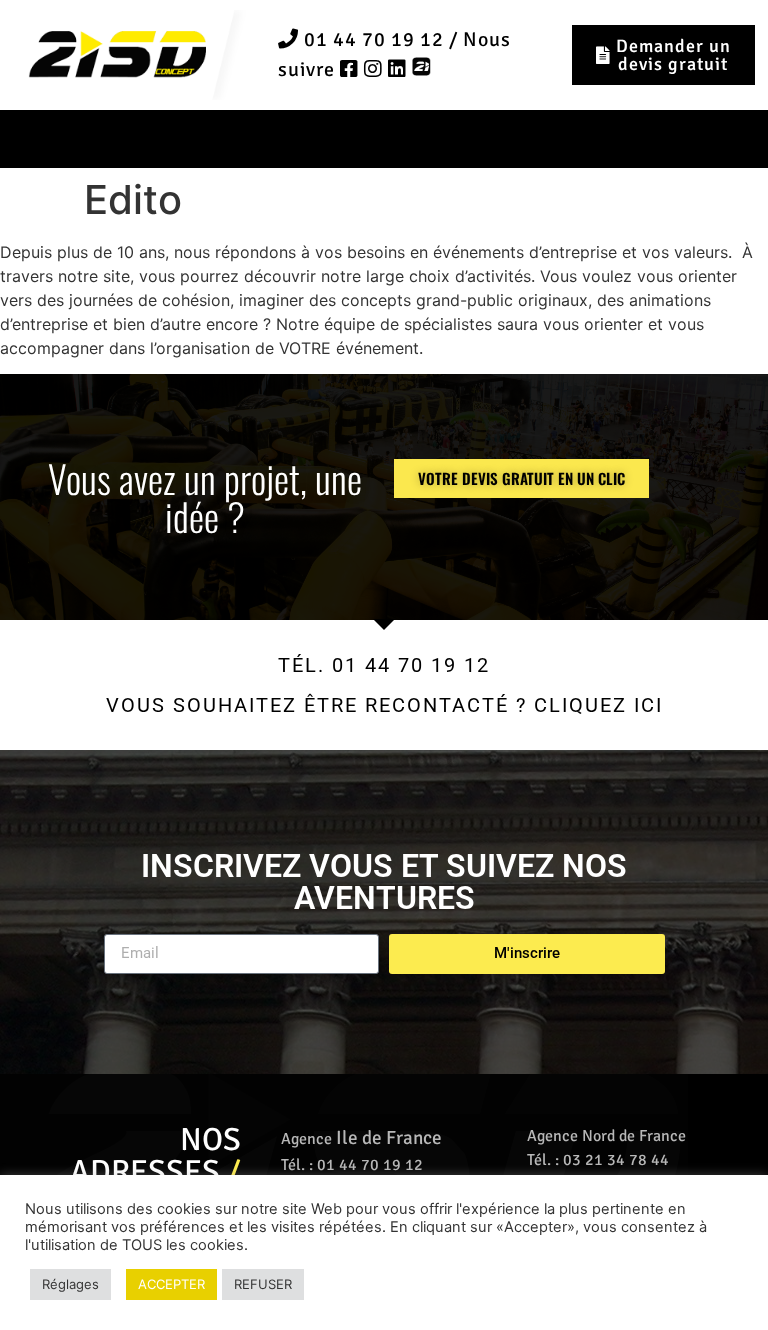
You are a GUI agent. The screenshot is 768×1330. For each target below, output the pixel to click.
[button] (384, 138)
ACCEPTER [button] (171, 1284)
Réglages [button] (70, 1284)
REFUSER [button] (263, 1284)
